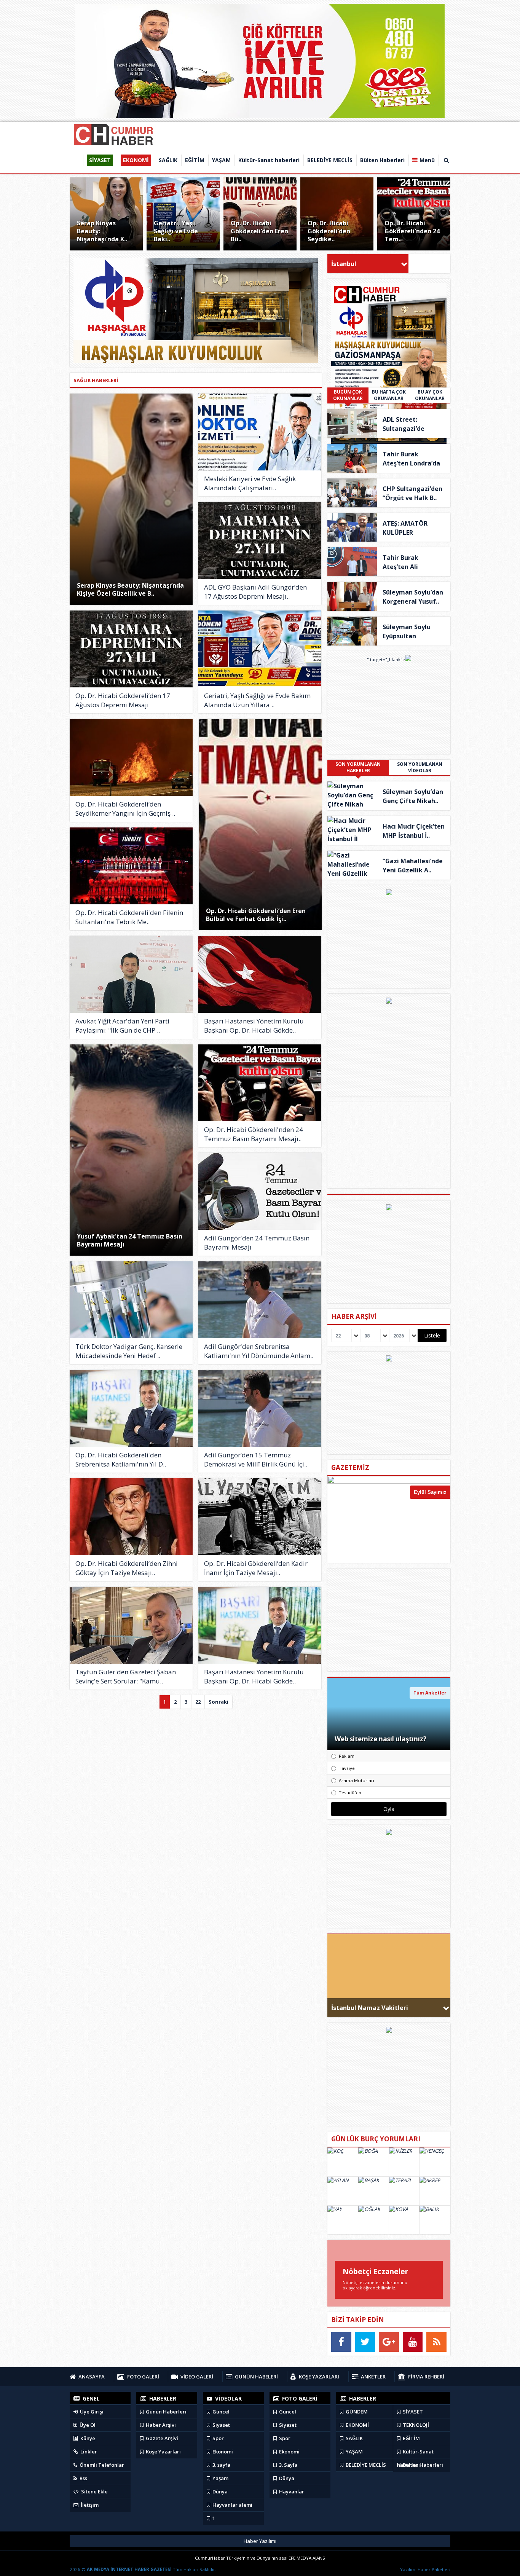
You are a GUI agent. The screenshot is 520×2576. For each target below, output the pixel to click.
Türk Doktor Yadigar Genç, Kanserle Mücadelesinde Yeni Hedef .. (129, 1351)
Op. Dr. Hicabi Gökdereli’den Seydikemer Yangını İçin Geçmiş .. (125, 809)
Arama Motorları (357, 1780)
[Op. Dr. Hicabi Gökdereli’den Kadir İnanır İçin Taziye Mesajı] (260, 1517)
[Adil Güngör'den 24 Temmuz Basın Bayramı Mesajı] (260, 1191)
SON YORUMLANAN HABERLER (358, 767)
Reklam (347, 1756)
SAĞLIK (354, 2438)
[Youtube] (413, 2342)
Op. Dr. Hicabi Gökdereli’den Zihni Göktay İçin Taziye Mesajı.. (127, 1568)
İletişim (89, 2505)
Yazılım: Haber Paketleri (425, 2569)
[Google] (389, 2342)
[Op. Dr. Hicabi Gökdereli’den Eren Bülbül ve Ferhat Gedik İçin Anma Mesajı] (260, 825)
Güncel (220, 2412)
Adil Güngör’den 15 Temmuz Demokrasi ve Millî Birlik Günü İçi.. (256, 1459)
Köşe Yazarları (163, 2452)
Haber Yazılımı (260, 2541)
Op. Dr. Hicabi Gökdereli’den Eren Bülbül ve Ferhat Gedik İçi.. (256, 915)
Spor (218, 2438)
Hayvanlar (291, 2492)
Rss (83, 2478)
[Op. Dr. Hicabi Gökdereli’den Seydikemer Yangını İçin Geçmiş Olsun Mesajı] (131, 757)
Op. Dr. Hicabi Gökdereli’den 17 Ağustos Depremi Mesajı (123, 700)
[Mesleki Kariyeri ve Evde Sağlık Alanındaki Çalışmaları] (260, 432)
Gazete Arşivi (161, 2438)
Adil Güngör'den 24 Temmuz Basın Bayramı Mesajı (257, 1243)
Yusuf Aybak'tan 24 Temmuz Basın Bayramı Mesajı (130, 1240)
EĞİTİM (411, 2438)
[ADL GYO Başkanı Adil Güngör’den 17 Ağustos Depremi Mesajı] (260, 540)
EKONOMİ (357, 2425)
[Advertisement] (389, 1620)
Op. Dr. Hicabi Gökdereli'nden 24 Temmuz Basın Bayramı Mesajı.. (254, 1134)
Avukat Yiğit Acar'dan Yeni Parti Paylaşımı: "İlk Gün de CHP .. (122, 1026)
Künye (87, 2438)
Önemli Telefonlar (101, 2465)
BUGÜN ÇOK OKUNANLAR (348, 395)
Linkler (88, 2452)
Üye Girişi (91, 2412)
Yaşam (220, 2478)
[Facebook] (341, 2342)
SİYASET (412, 2412)
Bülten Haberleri (422, 2465)
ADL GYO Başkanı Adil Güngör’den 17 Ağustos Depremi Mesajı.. (255, 592)
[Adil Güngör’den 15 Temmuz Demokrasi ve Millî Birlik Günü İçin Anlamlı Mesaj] (260, 1408)
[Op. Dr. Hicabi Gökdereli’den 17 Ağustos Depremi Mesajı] (131, 649)
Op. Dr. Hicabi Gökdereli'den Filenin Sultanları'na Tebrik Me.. (129, 917)
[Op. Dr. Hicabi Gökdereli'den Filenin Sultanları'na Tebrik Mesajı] (131, 866)
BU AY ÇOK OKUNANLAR (430, 395)
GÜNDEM (356, 2412)
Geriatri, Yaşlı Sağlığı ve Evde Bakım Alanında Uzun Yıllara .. (257, 700)
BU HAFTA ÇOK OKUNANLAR (389, 395)
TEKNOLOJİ (415, 2425)
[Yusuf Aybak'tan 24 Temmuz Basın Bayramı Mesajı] (131, 1150)
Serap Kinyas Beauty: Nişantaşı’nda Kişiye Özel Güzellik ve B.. (130, 589)
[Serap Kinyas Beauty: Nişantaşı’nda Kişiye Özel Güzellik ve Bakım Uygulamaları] (131, 499)
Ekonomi (222, 2452)
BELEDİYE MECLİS (365, 2465)
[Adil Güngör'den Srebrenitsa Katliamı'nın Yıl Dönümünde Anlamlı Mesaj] (260, 1300)
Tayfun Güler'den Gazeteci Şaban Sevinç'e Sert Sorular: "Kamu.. (126, 1676)
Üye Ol (87, 2425)
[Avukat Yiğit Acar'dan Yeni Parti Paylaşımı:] (131, 974)
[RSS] (436, 2342)
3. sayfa (221, 2465)
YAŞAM (354, 2452)
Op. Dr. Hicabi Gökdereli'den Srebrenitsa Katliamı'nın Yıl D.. (121, 1459)
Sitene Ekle (94, 2492)
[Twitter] (365, 2342)
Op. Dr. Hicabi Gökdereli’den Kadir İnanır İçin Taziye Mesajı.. (256, 1568)
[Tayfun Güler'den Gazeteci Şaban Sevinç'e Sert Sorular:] (131, 1625)
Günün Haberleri (166, 2412)
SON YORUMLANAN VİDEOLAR (420, 767)
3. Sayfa (288, 2465)
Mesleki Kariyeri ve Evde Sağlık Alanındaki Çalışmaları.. (250, 483)
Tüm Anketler (430, 1693)
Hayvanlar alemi (232, 2505)
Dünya (219, 2492)
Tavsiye (347, 1768)
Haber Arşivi (160, 2425)
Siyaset (221, 2425)
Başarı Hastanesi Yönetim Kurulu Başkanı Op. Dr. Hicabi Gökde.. (254, 1026)
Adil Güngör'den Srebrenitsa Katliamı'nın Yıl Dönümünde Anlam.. (259, 1351)
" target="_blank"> (386, 659)
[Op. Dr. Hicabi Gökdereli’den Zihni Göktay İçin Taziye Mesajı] (131, 1517)
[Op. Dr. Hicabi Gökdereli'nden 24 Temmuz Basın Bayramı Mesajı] (260, 1083)
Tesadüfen (350, 1793)
